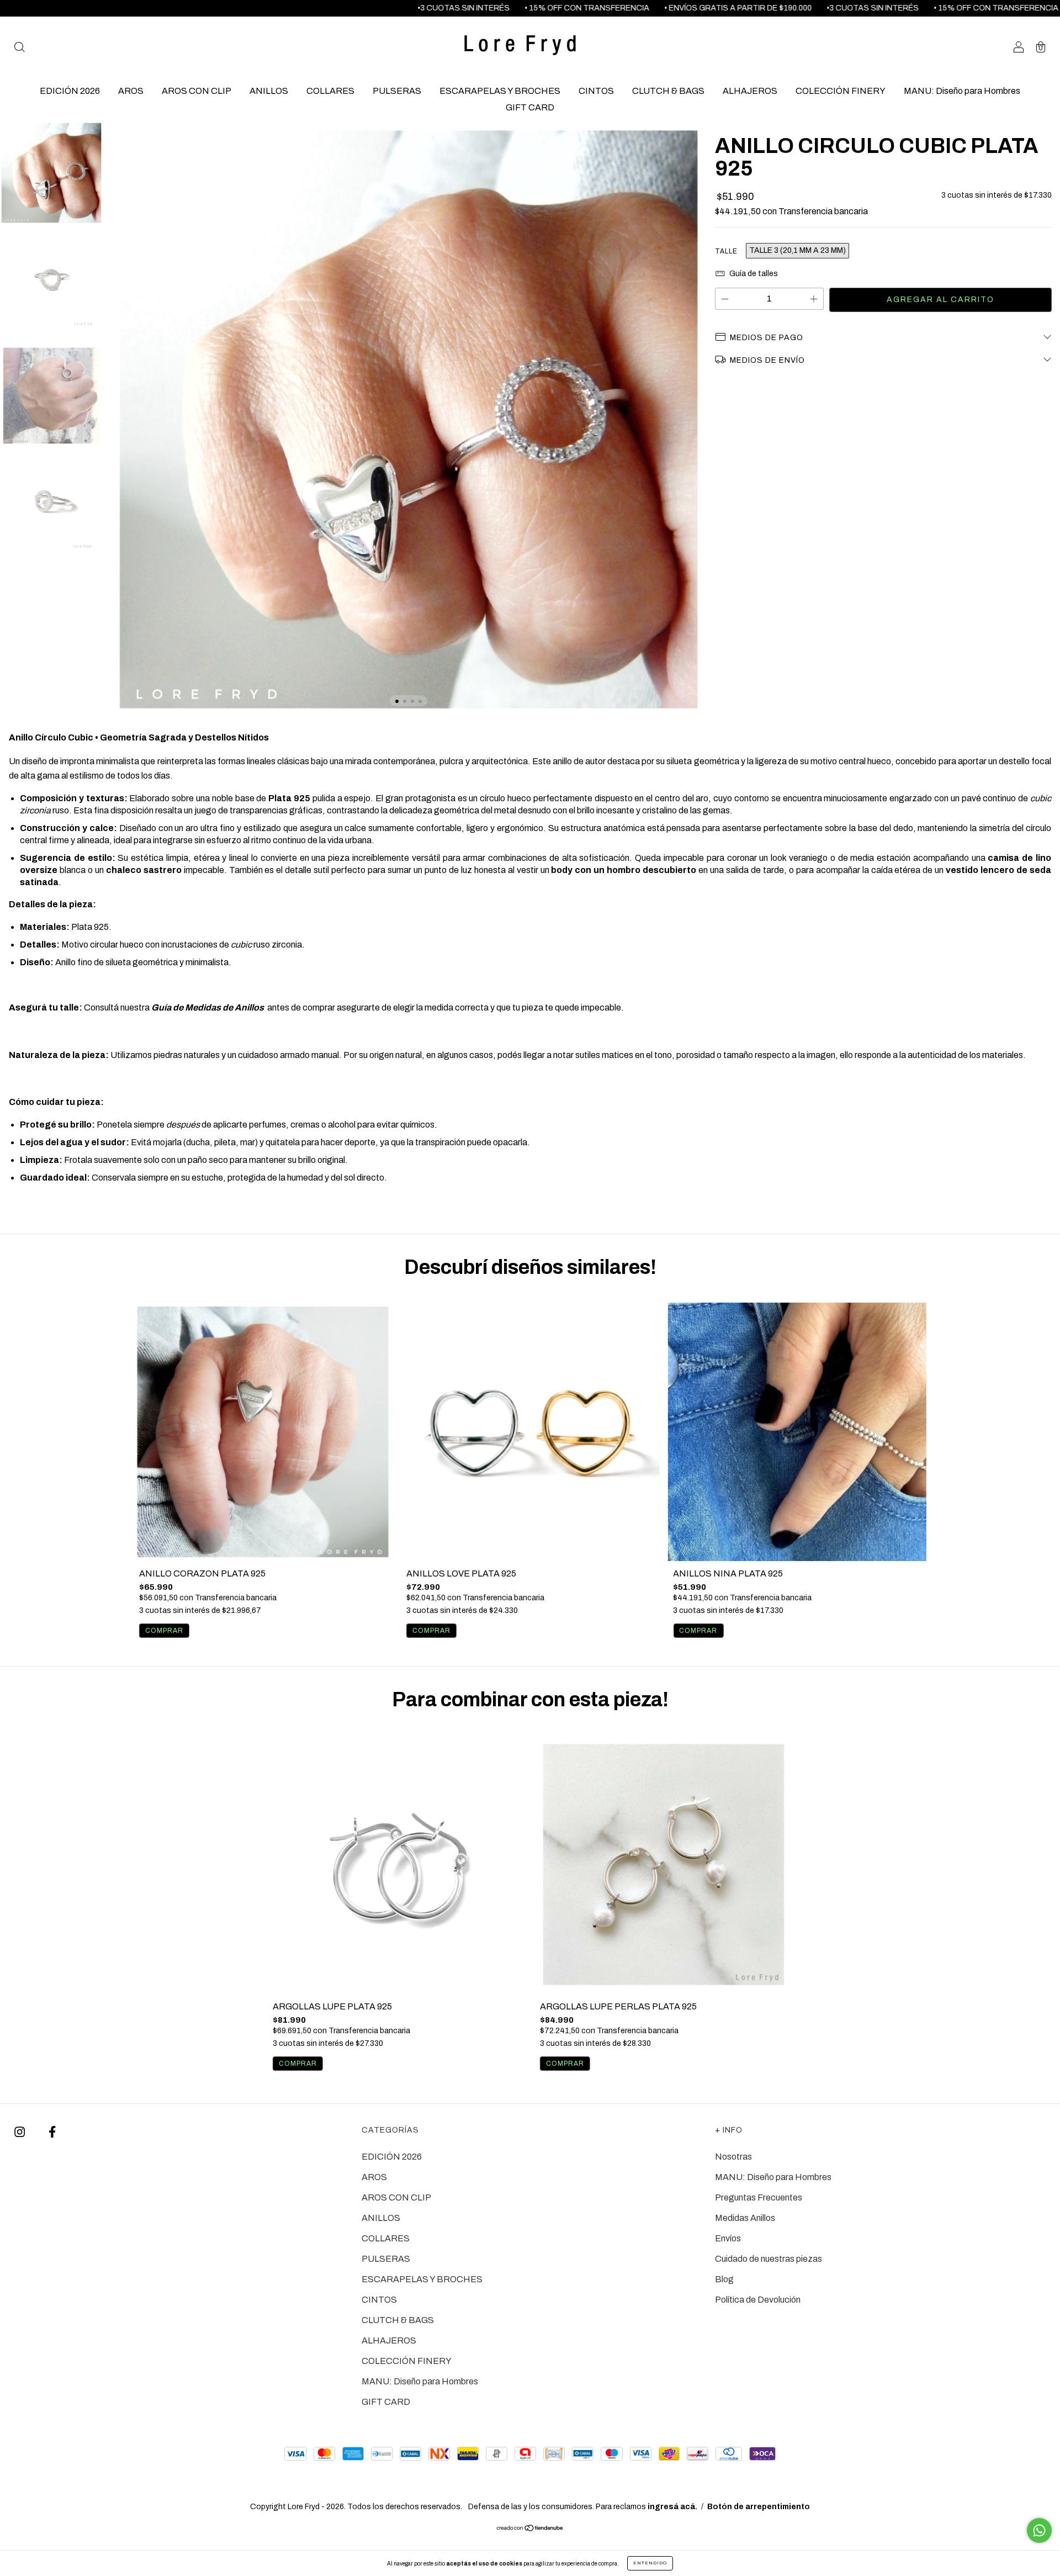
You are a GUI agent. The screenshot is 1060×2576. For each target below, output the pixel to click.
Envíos (728, 2238)
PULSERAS (397, 91)
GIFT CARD (530, 107)
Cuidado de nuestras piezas (768, 2259)
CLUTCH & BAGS (668, 91)
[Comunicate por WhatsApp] (1039, 2530)
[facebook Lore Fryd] (52, 2132)
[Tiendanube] (530, 2529)
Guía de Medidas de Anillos (208, 1007)
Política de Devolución (758, 2300)
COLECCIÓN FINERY (841, 91)
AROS (131, 91)
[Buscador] (19, 48)
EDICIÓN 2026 (70, 91)
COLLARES (330, 91)
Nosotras (733, 2157)
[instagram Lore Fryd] (20, 2132)
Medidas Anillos (745, 2218)
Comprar (164, 1631)
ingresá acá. (672, 2507)
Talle (726, 251)
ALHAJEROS (750, 91)
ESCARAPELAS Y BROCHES (500, 91)
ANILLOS (269, 91)
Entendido (650, 2563)
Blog (724, 2279)
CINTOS (596, 91)
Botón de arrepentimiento (759, 2507)
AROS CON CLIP (197, 91)
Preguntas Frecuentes (759, 2197)
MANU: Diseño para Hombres (962, 91)
